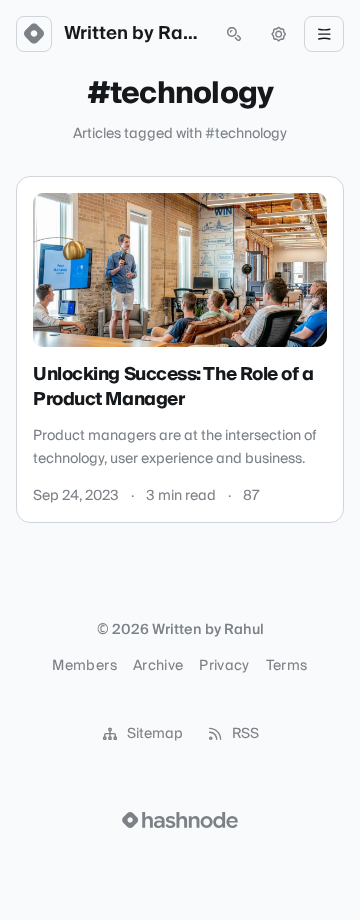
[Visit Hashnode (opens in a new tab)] (180, 820)
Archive (158, 666)
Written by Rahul (134, 34)
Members (84, 666)
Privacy (224, 666)
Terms (287, 666)
